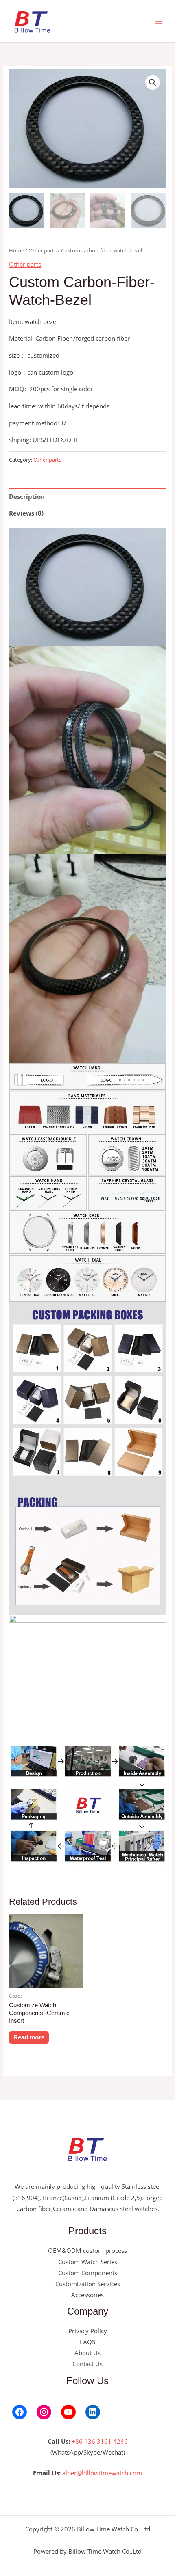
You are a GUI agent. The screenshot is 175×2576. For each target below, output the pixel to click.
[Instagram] (44, 2412)
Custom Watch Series (88, 2262)
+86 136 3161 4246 (100, 2441)
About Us (87, 2353)
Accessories (87, 2295)
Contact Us (87, 2364)
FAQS (87, 2342)
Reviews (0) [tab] (26, 513)
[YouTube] (68, 2412)
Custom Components (88, 2273)
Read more (29, 2037)
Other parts (43, 250)
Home (16, 250)
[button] (153, 82)
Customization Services (88, 2284)
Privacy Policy (88, 2331)
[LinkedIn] (93, 2412)
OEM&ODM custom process (87, 2250)
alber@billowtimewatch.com (102, 2473)
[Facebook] (20, 2412)
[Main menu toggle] (159, 21)
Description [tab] (27, 496)
